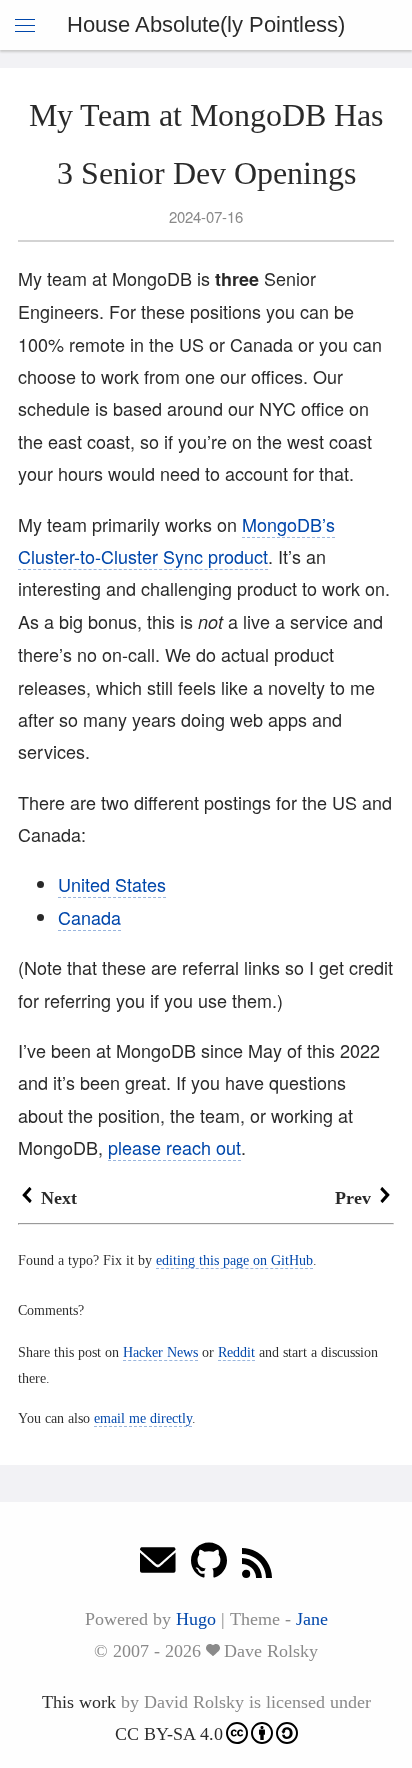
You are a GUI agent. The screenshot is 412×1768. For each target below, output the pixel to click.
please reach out (174, 1147)
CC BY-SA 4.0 (169, 1734)
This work (79, 1702)
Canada (89, 917)
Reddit (236, 1352)
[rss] (257, 1565)
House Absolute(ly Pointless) (206, 24)
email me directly (143, 1418)
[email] (158, 1565)
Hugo (196, 1619)
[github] (209, 1565)
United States (112, 884)
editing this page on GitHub (234, 1260)
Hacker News (160, 1352)
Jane (312, 1619)
